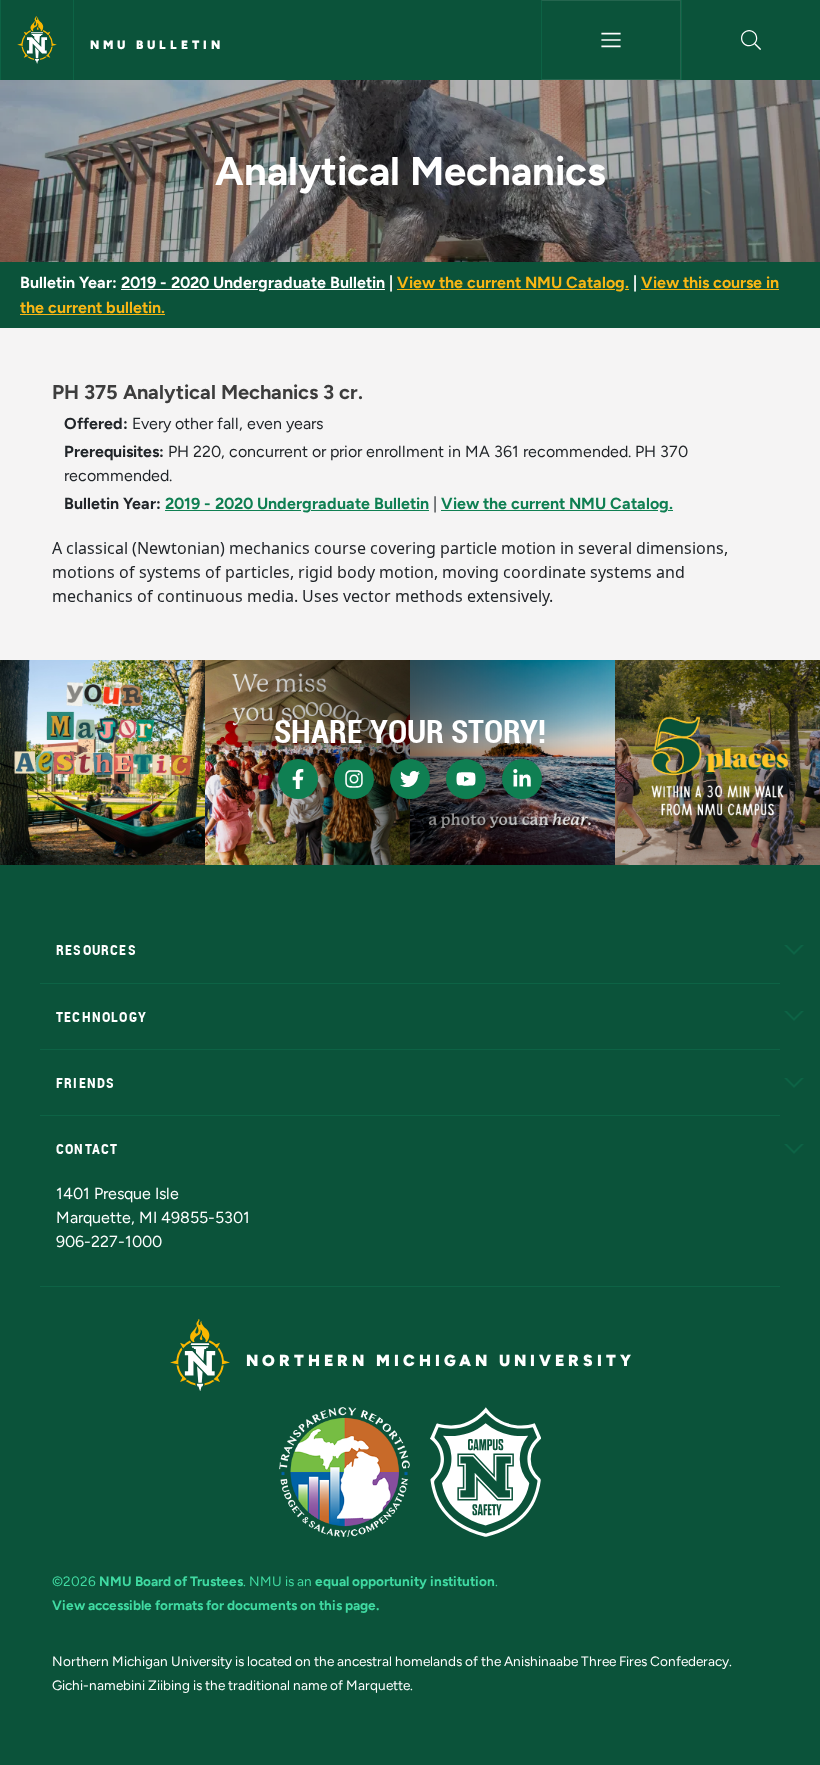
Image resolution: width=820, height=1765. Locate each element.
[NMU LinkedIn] (522, 779)
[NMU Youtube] (466, 779)
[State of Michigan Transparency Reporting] (344, 1472)
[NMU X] (410, 779)
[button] (751, 40)
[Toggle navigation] (610, 40)
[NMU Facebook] (298, 779)
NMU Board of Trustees (171, 1581)
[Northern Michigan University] (37, 40)
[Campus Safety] (485, 1472)
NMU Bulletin (157, 45)
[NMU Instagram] (354, 779)
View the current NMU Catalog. (513, 282)
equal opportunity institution (405, 1581)
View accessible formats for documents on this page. (215, 1605)
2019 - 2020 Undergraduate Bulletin (253, 282)
